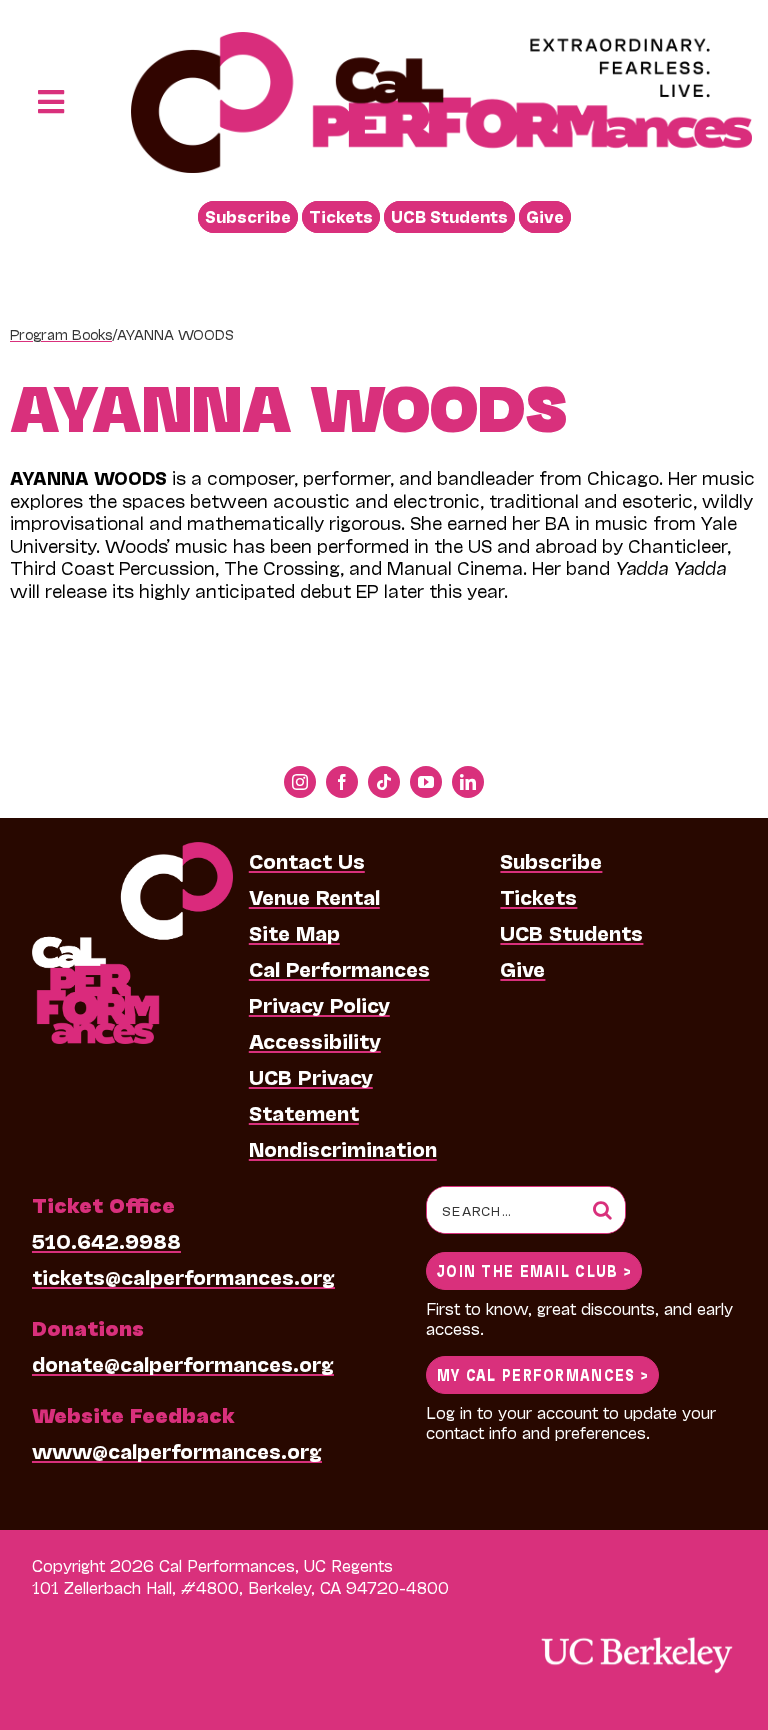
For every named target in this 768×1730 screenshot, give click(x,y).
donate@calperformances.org (183, 1363)
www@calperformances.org (177, 1450)
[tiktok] (384, 782)
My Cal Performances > (542, 1373)
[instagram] (300, 782)
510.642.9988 (106, 1240)
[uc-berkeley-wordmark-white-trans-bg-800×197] (636, 1635)
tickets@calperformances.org (183, 1276)
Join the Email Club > (534, 1269)
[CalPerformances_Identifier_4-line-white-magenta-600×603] (132, 852)
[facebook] (342, 782)
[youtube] (426, 782)
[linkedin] (468, 782)
